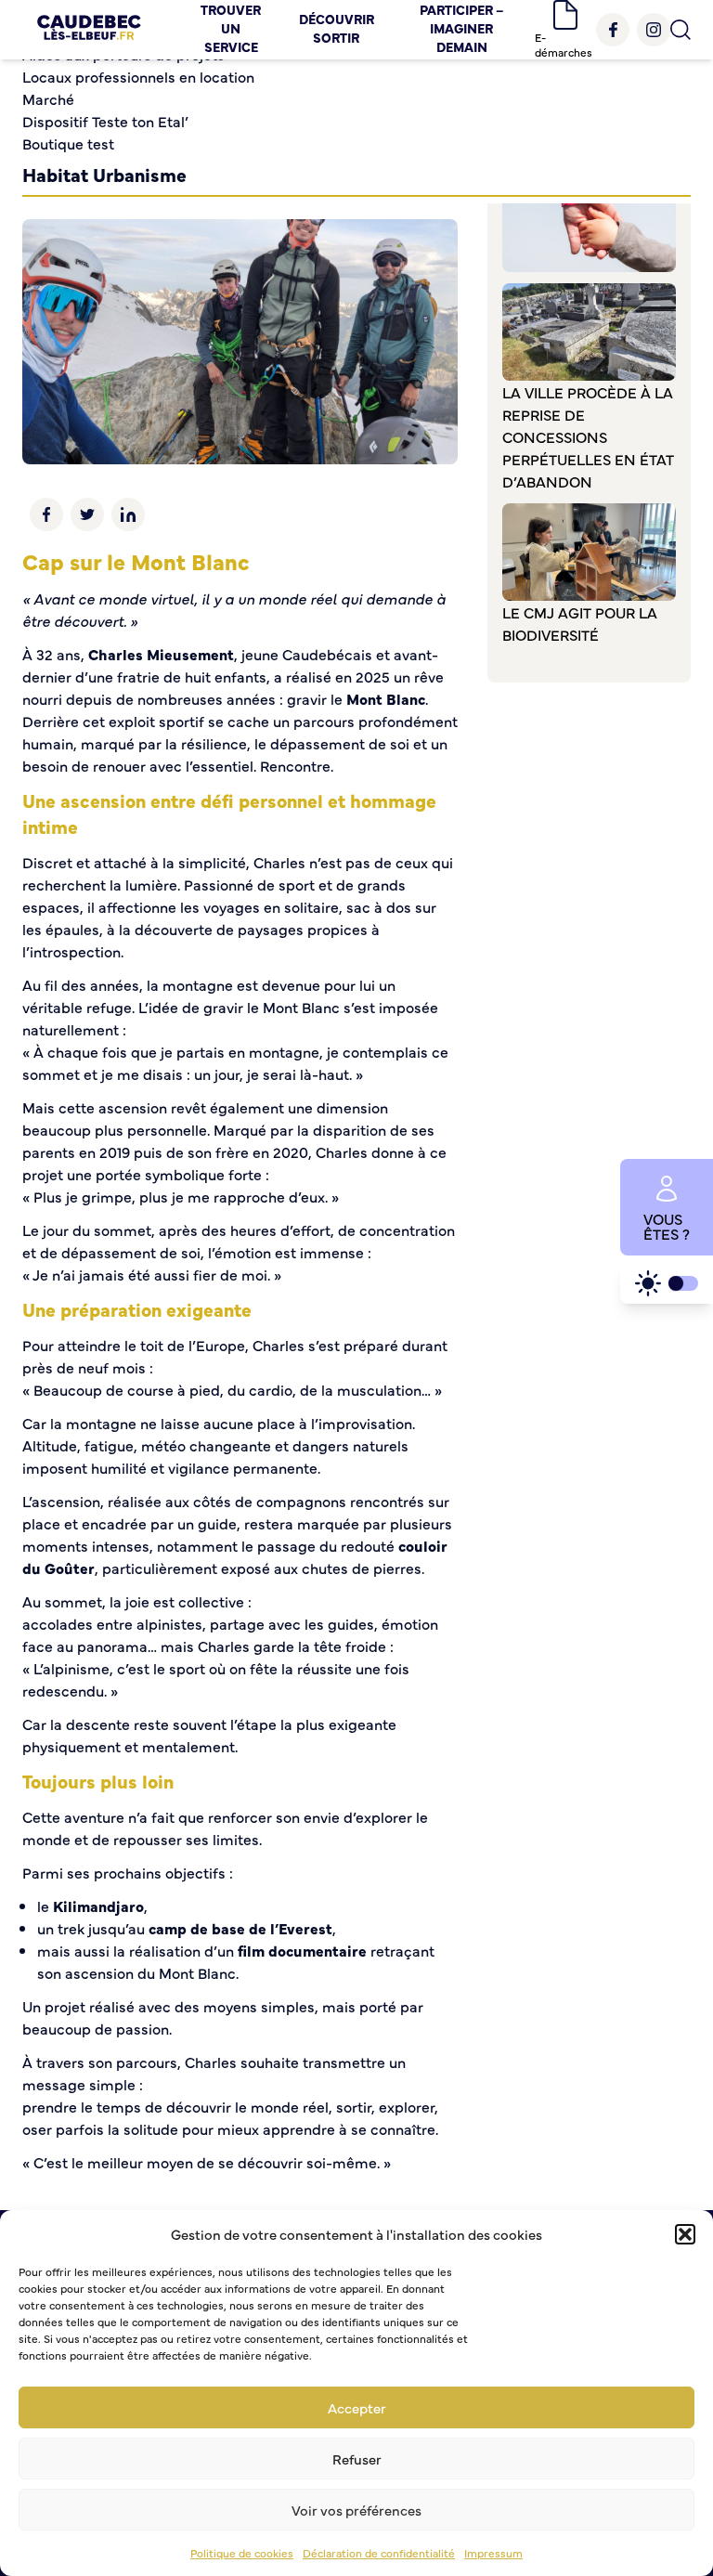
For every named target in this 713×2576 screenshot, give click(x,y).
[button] (685, 2234)
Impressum (493, 2553)
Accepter (357, 2407)
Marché (48, 98)
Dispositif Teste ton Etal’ (105, 121)
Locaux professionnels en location (138, 76)
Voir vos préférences (356, 2510)
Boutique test (68, 143)
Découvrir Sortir (337, 28)
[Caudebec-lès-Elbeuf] (89, 30)
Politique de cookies (242, 2553)
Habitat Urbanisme (104, 174)
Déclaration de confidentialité (379, 2553)
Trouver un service (231, 28)
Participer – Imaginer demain (462, 28)
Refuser (357, 2459)
